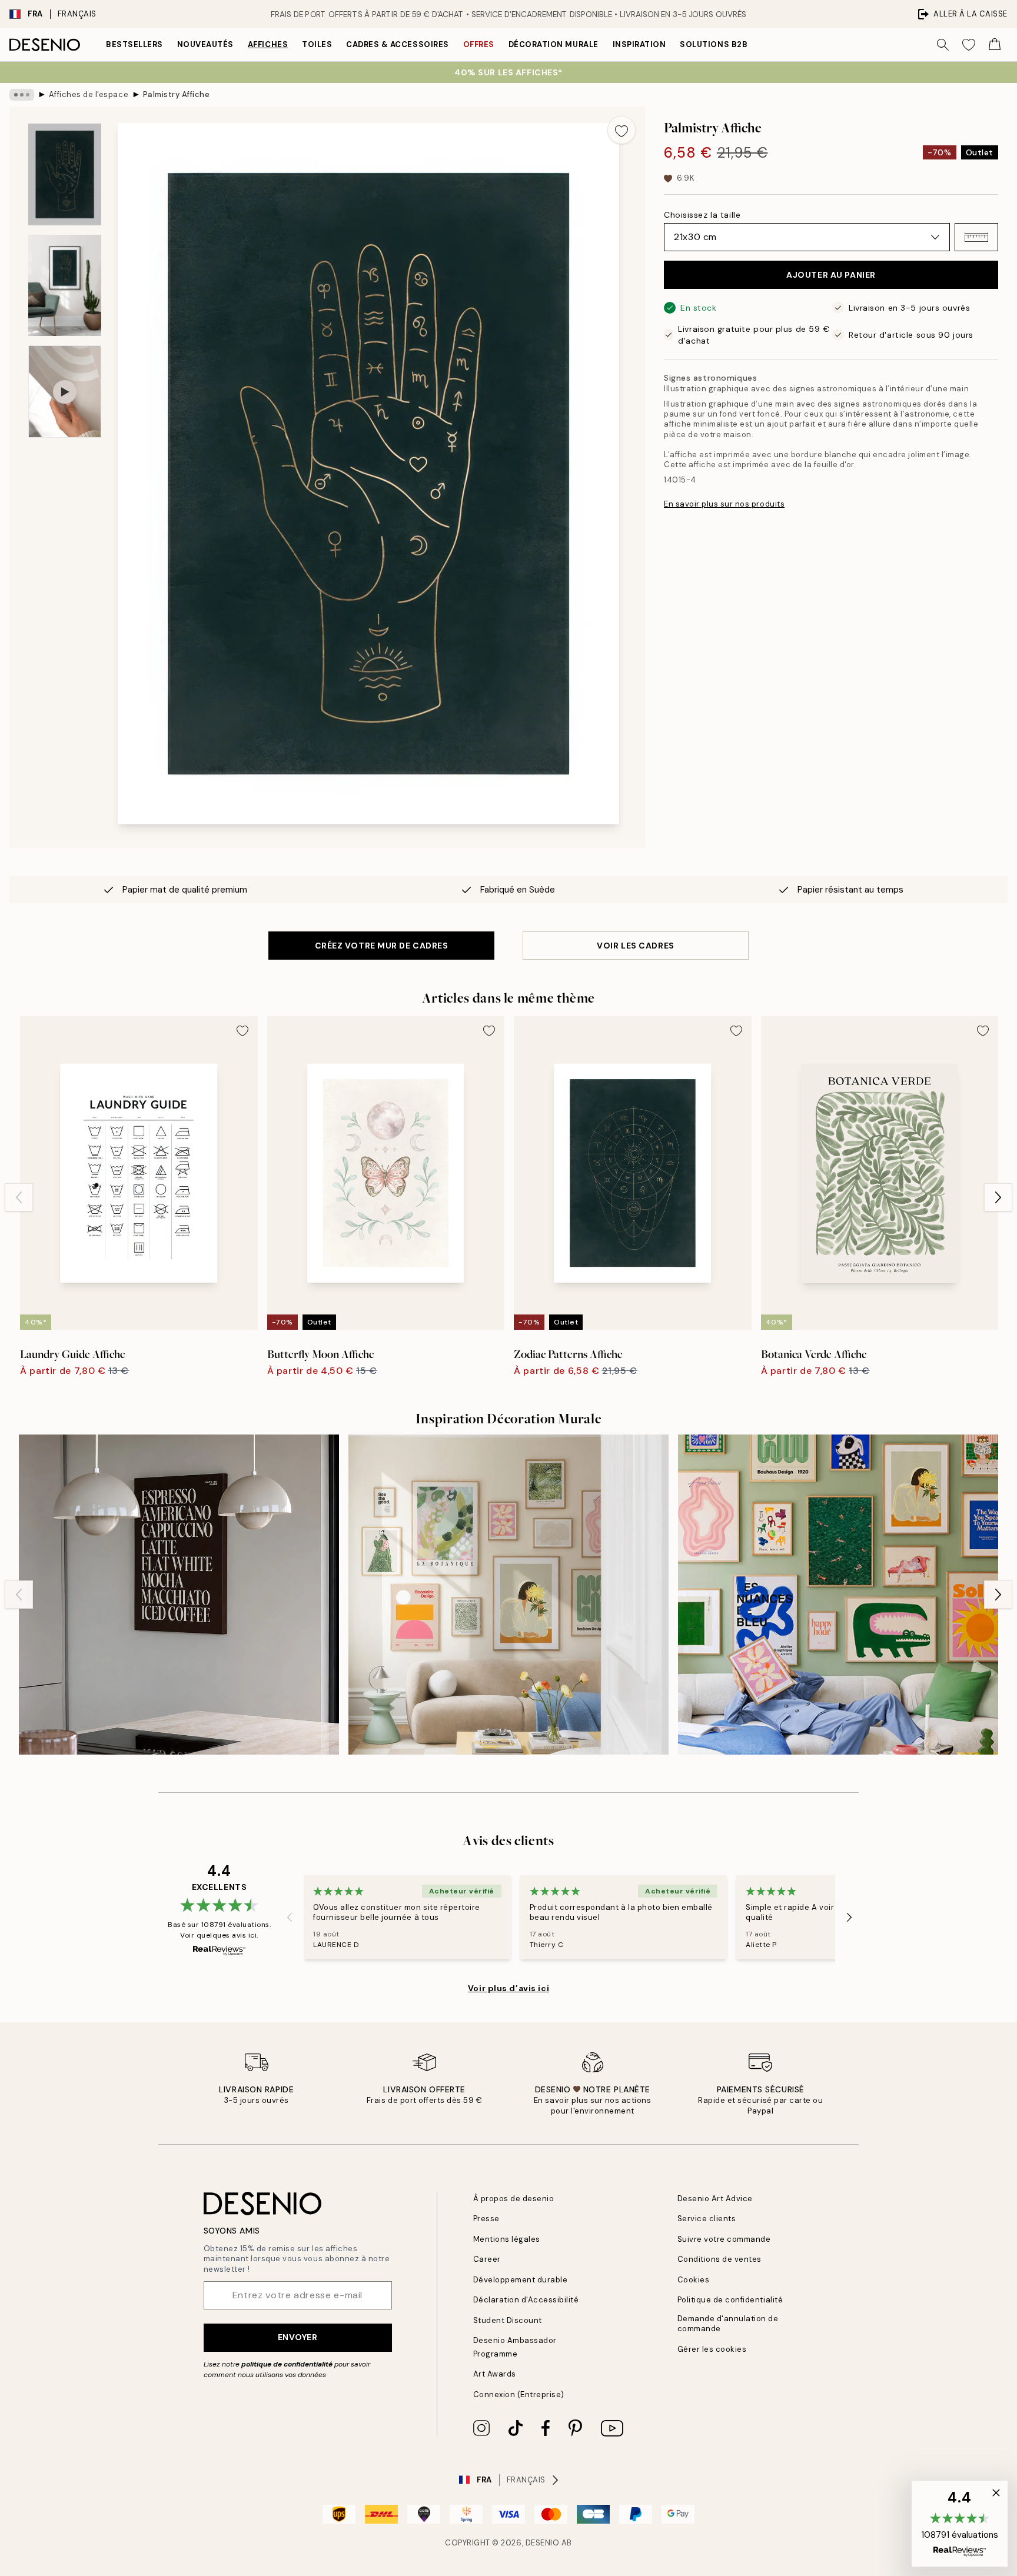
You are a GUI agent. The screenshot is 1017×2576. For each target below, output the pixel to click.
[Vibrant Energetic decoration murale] (838, 1595)
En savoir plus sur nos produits (724, 504)
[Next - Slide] (998, 1197)
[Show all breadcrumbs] (22, 95)
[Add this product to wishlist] (621, 130)
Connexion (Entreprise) (519, 2394)
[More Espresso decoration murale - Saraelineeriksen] (179, 1595)
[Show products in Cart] (995, 45)
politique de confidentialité (287, 2364)
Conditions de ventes (719, 2259)
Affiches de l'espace (89, 94)
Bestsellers (134, 44)
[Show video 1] (65, 392)
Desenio (543, 2543)
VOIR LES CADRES (635, 946)
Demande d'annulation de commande (728, 2324)
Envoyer (298, 2337)
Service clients (707, 2219)
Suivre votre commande (724, 2239)
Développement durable (521, 2280)
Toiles (317, 44)
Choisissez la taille (702, 215)
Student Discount (508, 2320)
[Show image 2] (65, 285)
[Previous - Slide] (19, 1197)
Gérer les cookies (712, 2349)
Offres (479, 44)
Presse (486, 2219)
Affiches (268, 44)
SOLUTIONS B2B (714, 44)
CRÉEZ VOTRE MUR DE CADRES (382, 946)
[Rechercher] (943, 45)
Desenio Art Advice (715, 2199)
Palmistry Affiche (177, 94)
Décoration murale (554, 44)
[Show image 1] (65, 174)
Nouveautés (205, 44)
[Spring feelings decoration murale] (508, 1595)
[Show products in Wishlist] (969, 45)
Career (487, 2259)
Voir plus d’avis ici (508, 1988)
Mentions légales (507, 2239)
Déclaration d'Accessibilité (526, 2300)
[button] (976, 237)
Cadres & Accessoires (397, 44)
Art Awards (495, 2374)
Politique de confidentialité (730, 2300)
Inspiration (639, 44)
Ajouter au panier (831, 275)
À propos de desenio (514, 2199)
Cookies (694, 2280)
